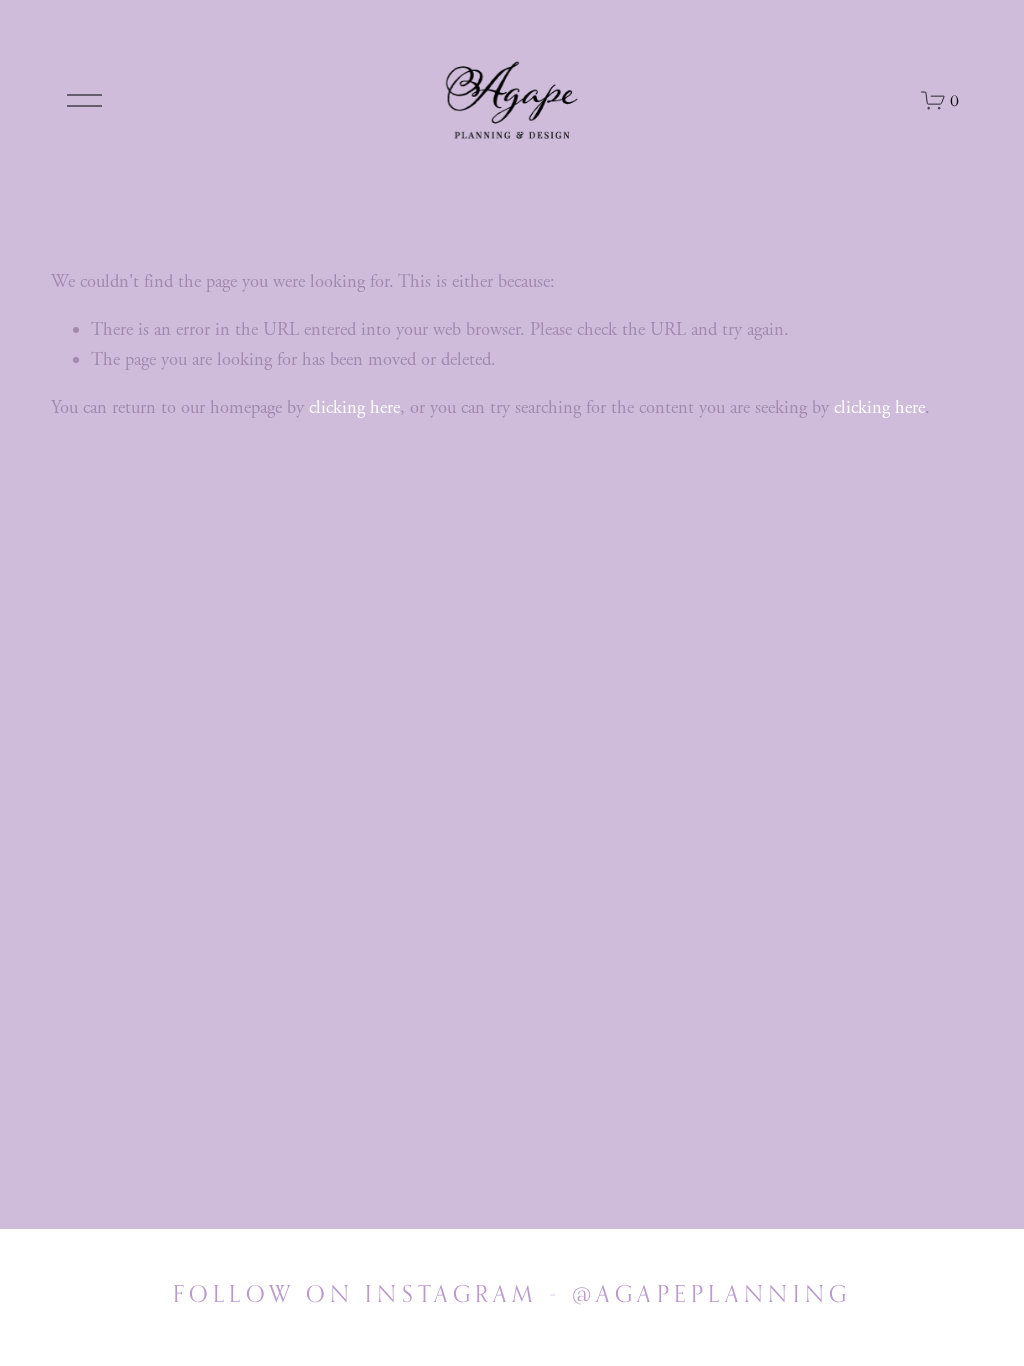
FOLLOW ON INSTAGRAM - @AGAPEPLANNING (512, 1293)
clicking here (354, 408)
